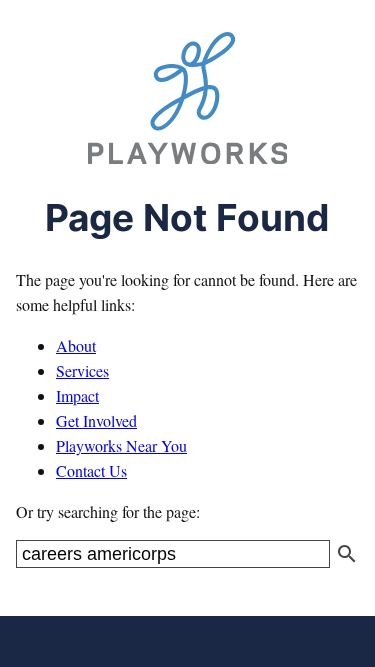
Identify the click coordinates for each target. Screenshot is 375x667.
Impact (77, 395)
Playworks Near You (121, 445)
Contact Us (91, 470)
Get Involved (96, 420)
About (76, 345)
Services (82, 370)
